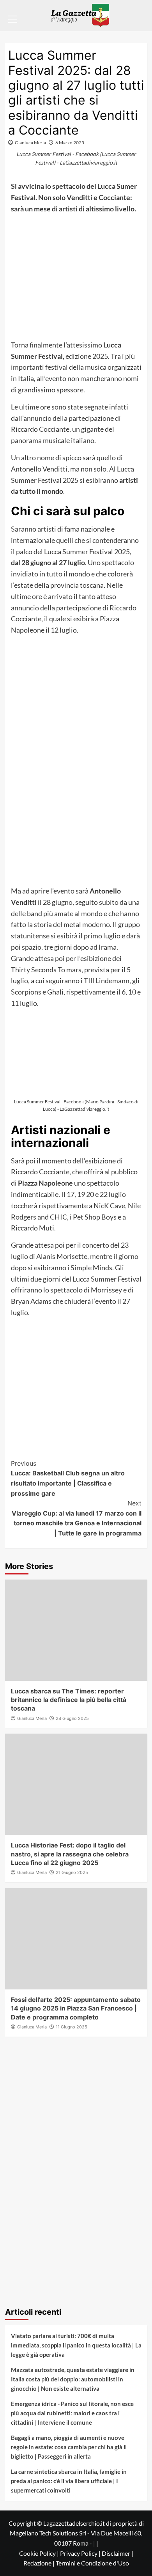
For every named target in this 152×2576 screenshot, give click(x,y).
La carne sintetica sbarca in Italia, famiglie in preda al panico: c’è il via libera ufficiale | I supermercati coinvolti (69, 2481)
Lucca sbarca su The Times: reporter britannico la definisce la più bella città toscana (69, 1700)
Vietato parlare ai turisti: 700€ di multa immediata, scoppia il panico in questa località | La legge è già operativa (76, 2345)
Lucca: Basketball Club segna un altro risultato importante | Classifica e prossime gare (68, 1478)
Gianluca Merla (30, 143)
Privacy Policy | (81, 2553)
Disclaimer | (118, 2553)
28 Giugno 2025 (72, 1718)
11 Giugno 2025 (72, 2027)
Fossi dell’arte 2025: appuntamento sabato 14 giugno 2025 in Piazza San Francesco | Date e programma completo (76, 2008)
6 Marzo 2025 (70, 143)
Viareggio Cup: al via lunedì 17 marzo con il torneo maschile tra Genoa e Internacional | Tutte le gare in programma (77, 1518)
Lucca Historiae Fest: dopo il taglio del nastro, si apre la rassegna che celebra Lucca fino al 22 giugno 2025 (70, 1854)
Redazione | (40, 2563)
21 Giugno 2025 (72, 1872)
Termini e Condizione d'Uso (92, 2563)
